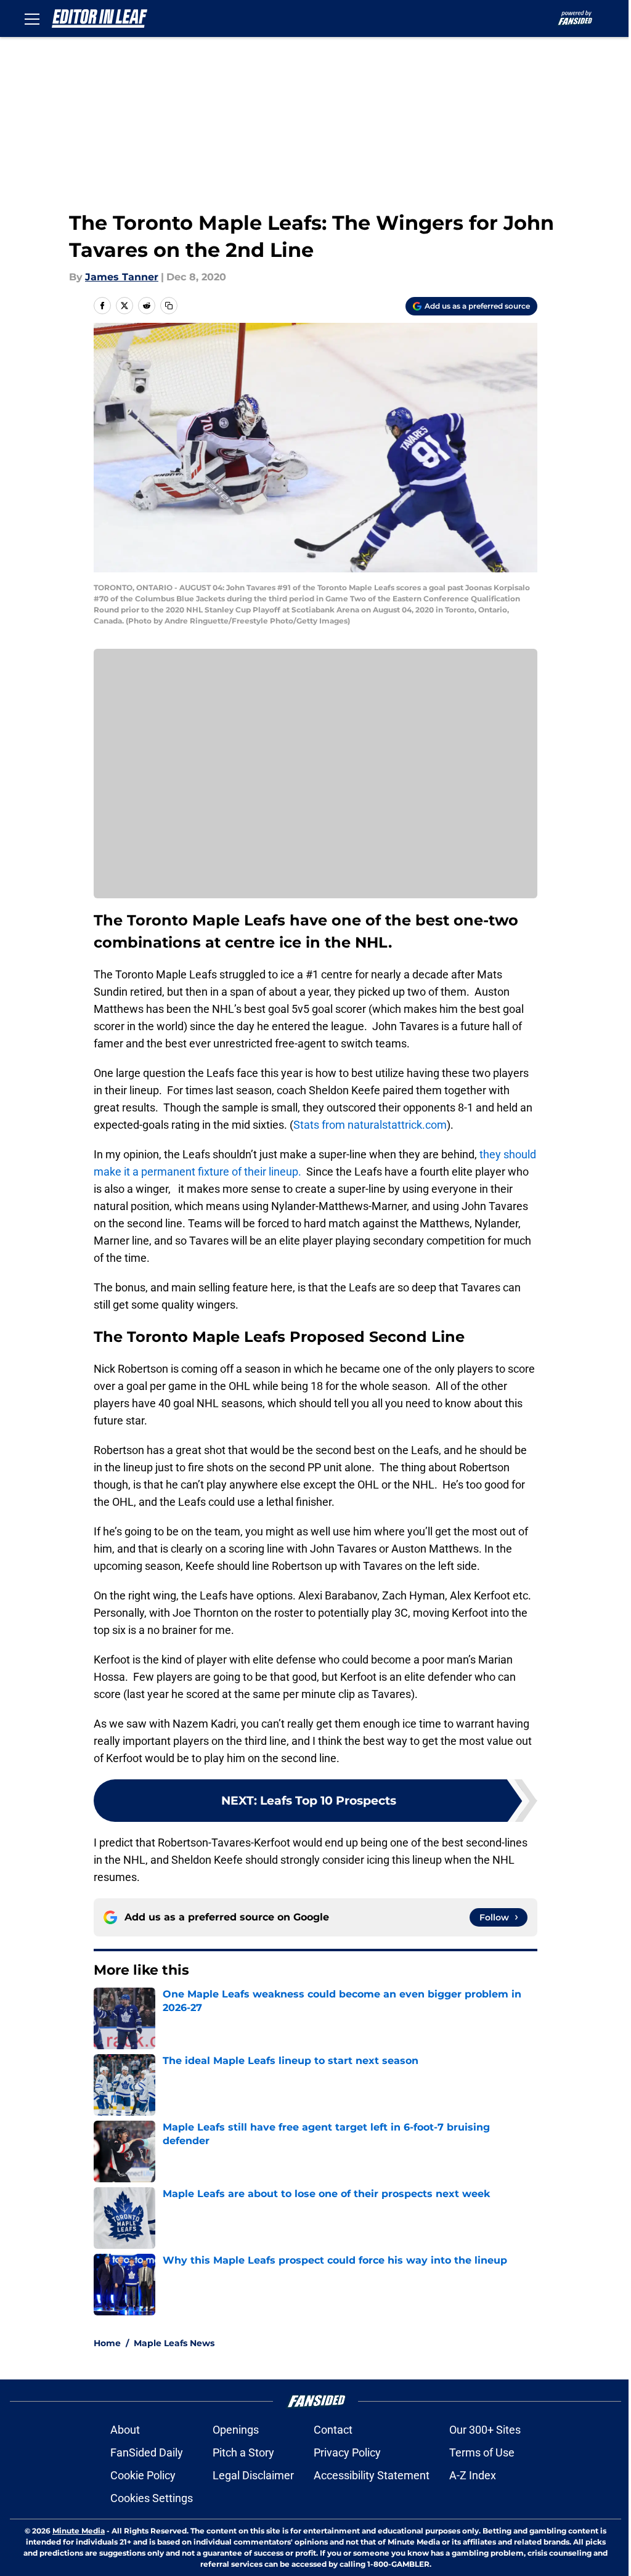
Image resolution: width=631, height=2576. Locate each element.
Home (107, 2343)
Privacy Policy (347, 2452)
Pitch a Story (243, 2452)
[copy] (169, 306)
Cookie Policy (143, 2475)
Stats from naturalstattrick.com (370, 1125)
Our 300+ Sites (485, 2430)
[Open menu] (32, 18)
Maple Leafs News (174, 2343)
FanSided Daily (147, 2452)
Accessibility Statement (372, 2475)
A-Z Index (473, 2475)
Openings (236, 2430)
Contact (333, 2430)
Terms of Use (482, 2452)
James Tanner (122, 277)
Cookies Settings (152, 2498)
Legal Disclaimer (253, 2475)
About (125, 2430)
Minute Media (79, 2531)
